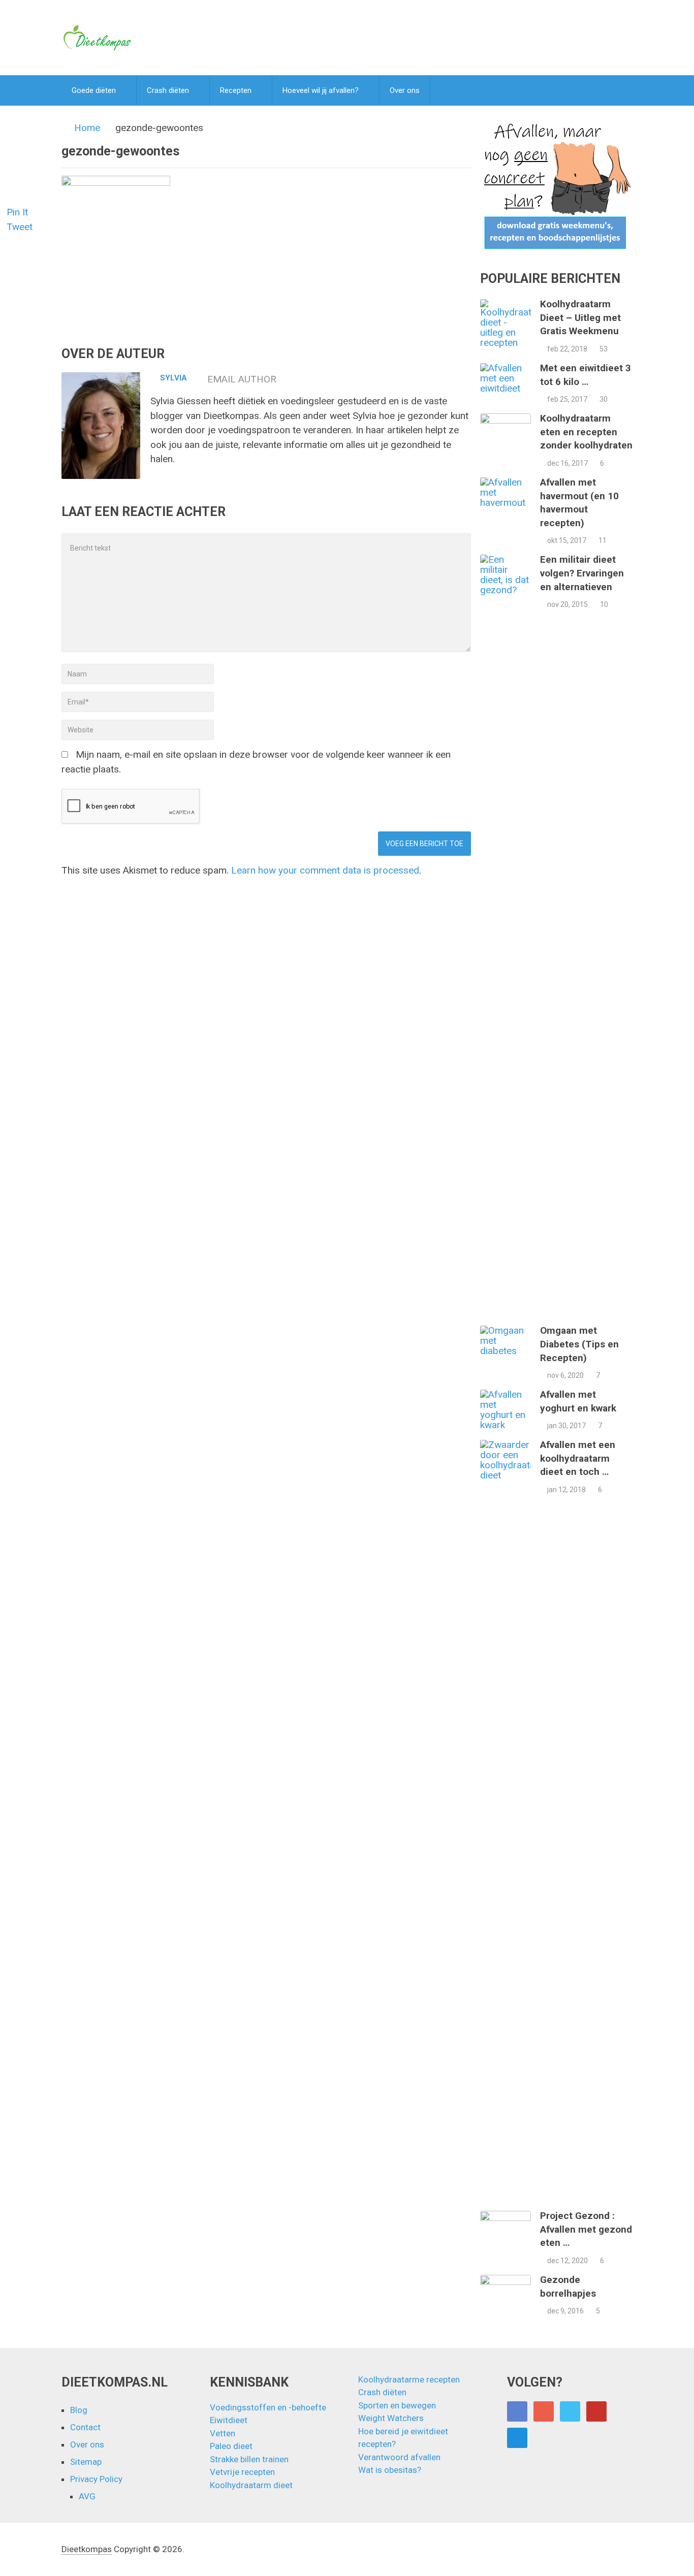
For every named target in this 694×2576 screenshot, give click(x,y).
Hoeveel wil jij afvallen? (321, 90)
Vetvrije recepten (242, 2472)
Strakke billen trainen (249, 2459)
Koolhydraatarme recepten (409, 2379)
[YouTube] (596, 2411)
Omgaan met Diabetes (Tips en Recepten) (579, 1344)
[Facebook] (517, 2411)
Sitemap (86, 2462)
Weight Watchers (391, 2418)
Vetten (223, 2433)
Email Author (242, 379)
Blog (79, 2410)
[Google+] (544, 2411)
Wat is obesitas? (390, 2470)
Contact (85, 2427)
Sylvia (173, 378)
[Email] (517, 2438)
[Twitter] (570, 2411)
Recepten (236, 90)
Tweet (20, 227)
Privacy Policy (96, 2479)
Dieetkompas (87, 2549)
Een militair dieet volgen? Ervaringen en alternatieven (582, 573)
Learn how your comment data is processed (325, 870)
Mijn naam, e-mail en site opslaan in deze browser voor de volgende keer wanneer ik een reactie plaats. (256, 762)
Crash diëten (168, 90)
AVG (87, 2496)
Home (87, 128)
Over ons (405, 90)
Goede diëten (94, 90)
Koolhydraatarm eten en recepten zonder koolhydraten (586, 432)
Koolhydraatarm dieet (251, 2485)
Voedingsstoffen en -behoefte (268, 2407)
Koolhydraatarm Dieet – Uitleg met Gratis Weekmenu (580, 317)
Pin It (17, 212)
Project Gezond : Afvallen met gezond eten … (586, 2229)
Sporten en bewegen (397, 2405)
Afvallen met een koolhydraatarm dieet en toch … (578, 1458)
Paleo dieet (231, 2446)
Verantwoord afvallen (399, 2457)
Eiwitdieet (229, 2420)
